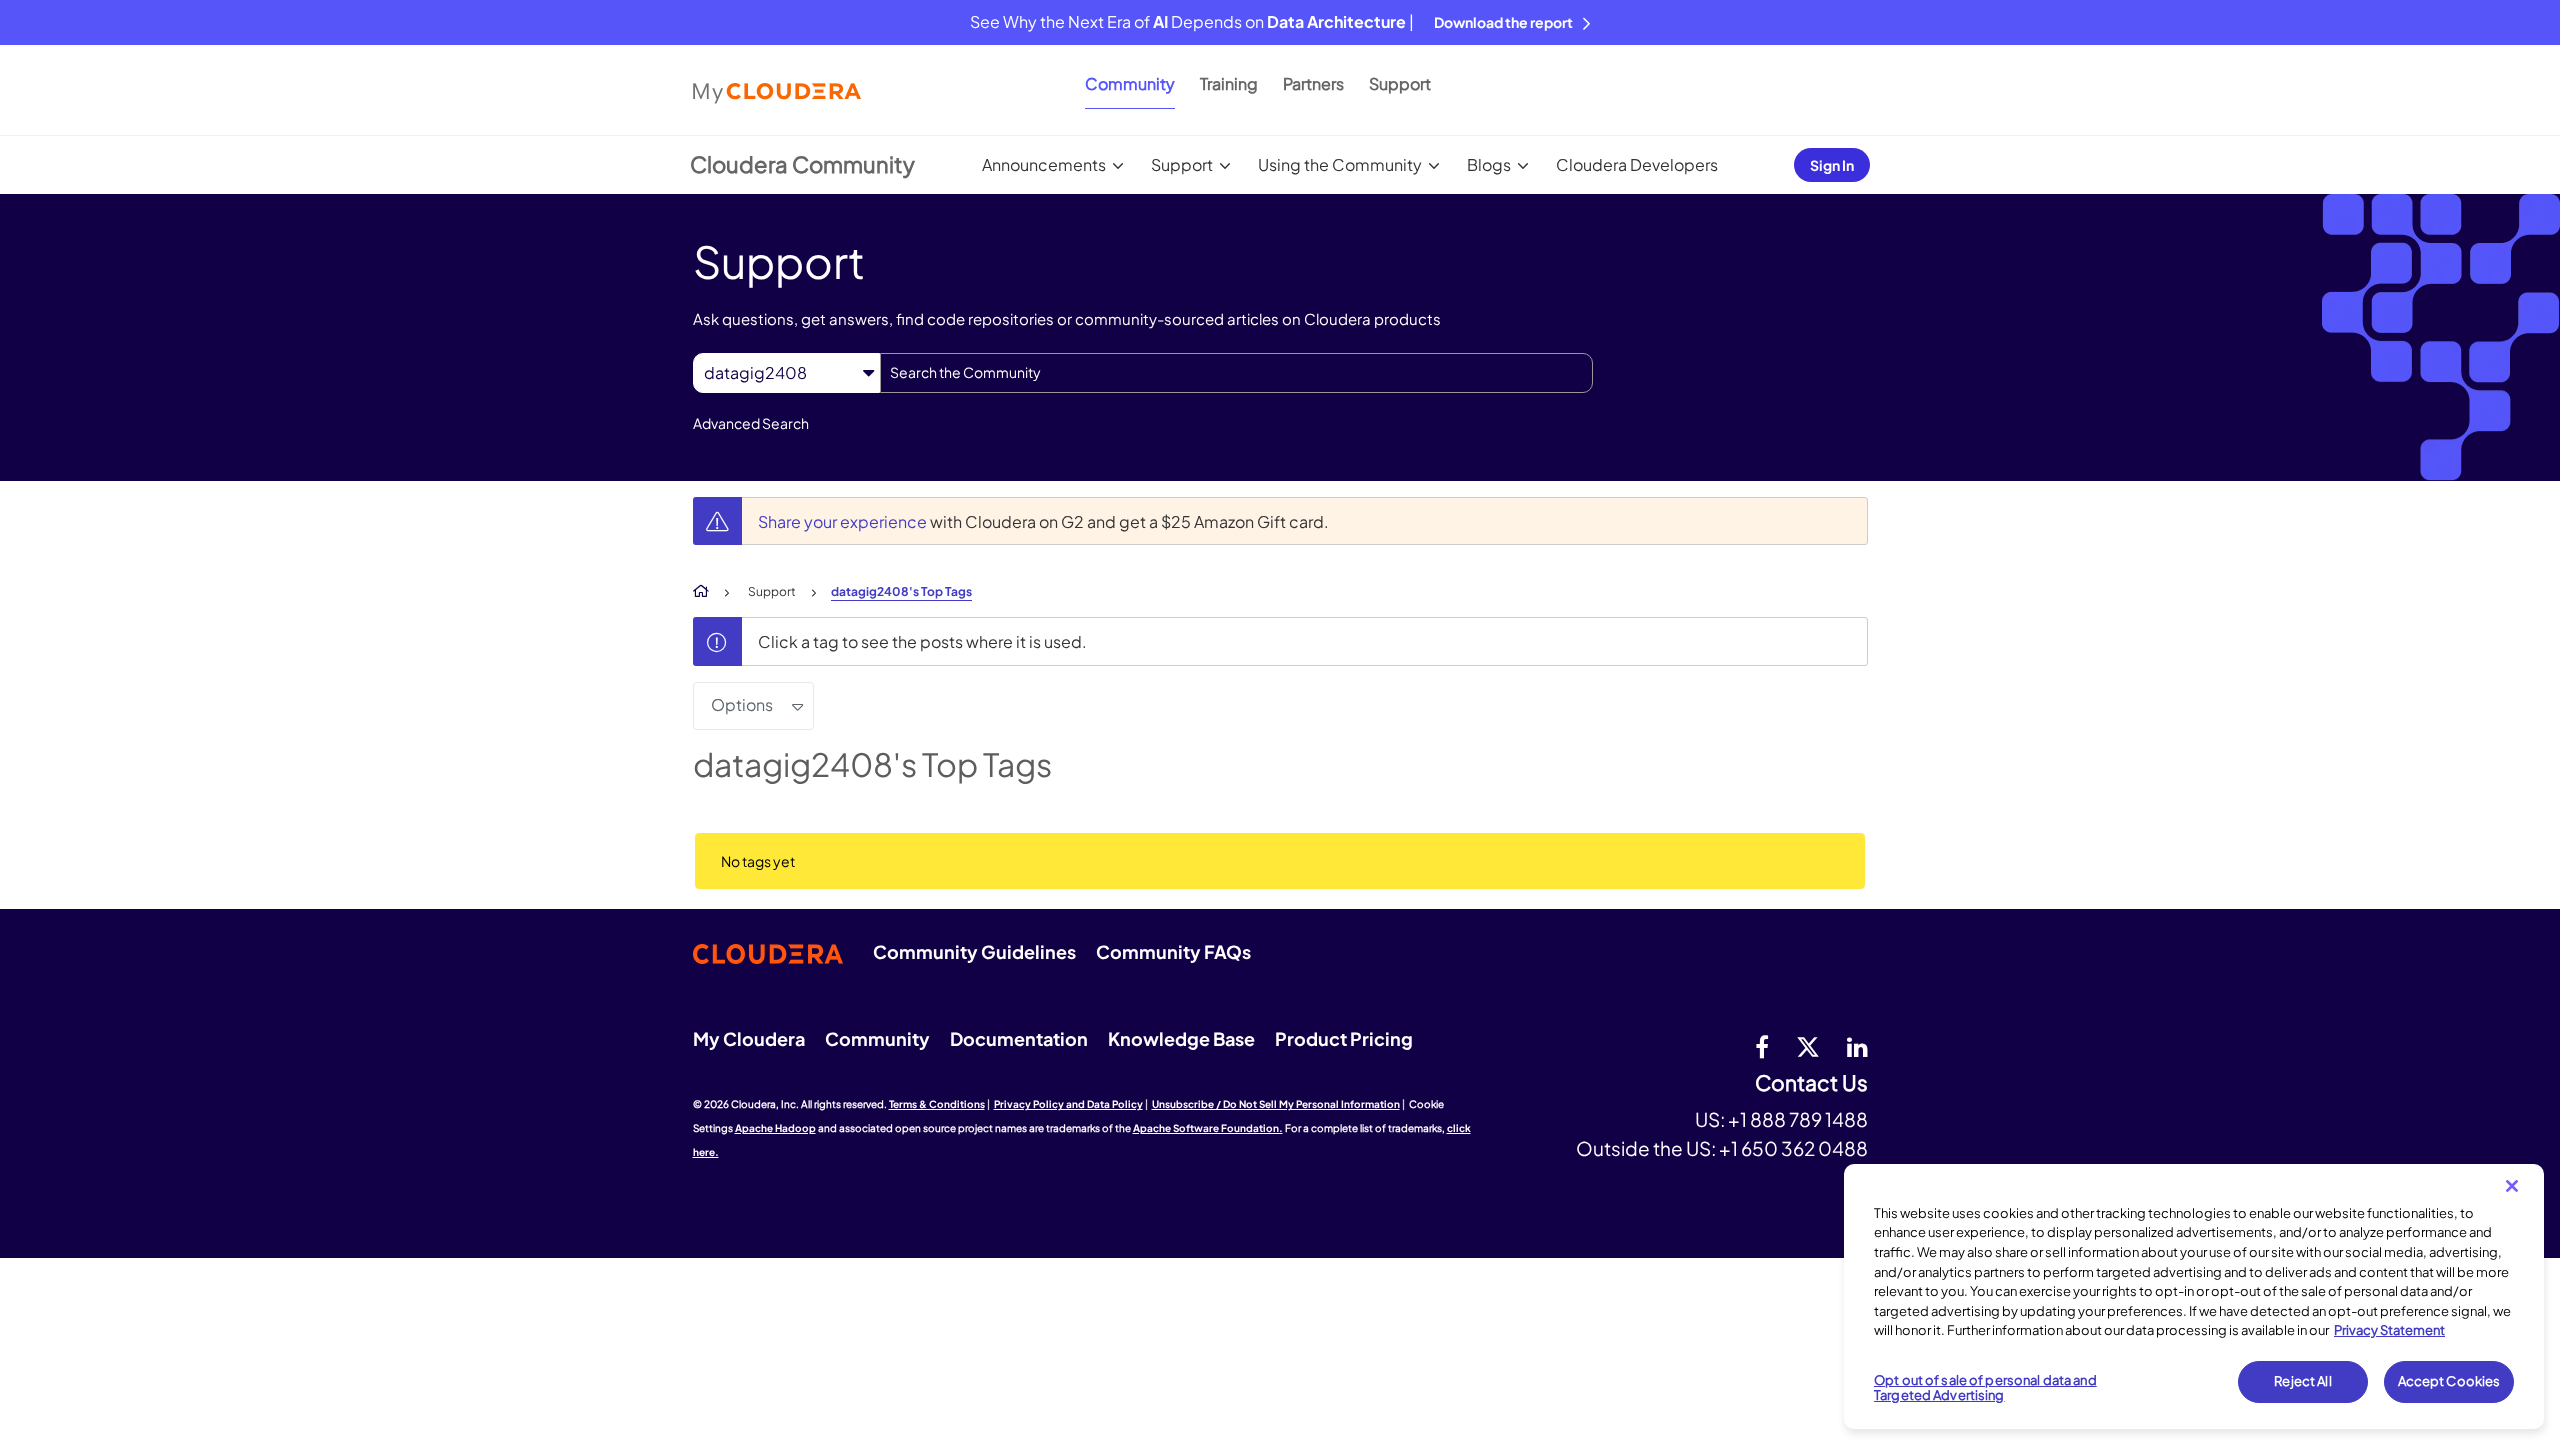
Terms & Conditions (937, 1104)
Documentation (1019, 1038)
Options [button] (742, 704)
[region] (2194, 1297)
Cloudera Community (802, 164)
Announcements (1044, 164)
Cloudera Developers (1637, 164)
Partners (1313, 83)
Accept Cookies (2449, 1381)
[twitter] (1808, 1046)
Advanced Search (751, 423)
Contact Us (1811, 1083)
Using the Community (1340, 164)
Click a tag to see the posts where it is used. (922, 641)
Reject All (2302, 1381)
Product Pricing (1344, 1038)
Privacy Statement (2389, 1330)
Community (1130, 83)
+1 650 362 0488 (1793, 1148)
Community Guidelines (974, 951)
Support (1400, 83)
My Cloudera (749, 1038)
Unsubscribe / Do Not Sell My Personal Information (1276, 1104)
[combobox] (1236, 373)
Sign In (1832, 165)
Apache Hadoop (775, 1128)
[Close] (2512, 1186)
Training (1229, 83)
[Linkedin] (1857, 1046)
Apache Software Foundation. (1208, 1128)
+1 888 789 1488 (1798, 1119)
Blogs (1489, 164)
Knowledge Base (1181, 1038)
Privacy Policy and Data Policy (1068, 1104)
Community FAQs (1173, 951)
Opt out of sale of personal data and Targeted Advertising (1985, 1388)
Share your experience (844, 521)
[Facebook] (1762, 1046)
